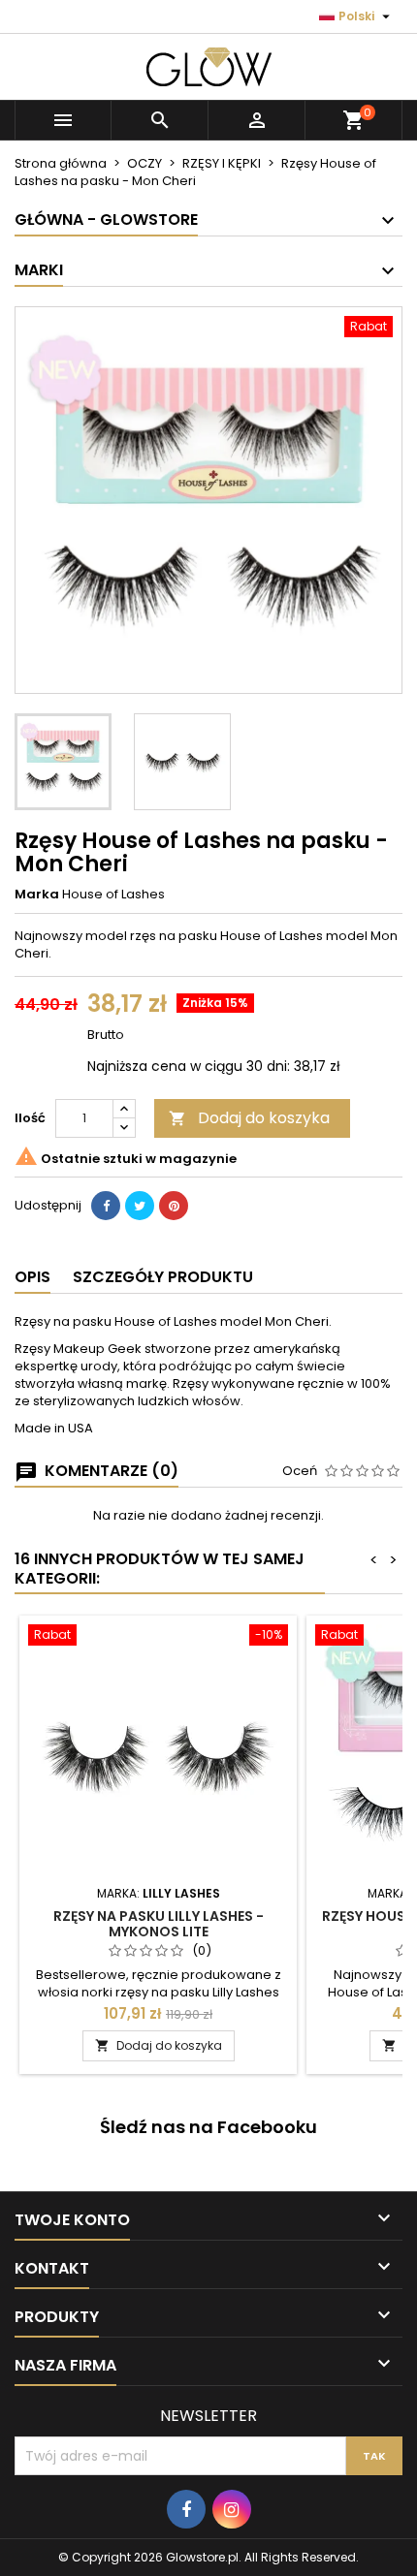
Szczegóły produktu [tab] (163, 1277)
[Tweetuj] (140, 1206)
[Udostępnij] (106, 1206)
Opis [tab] (32, 1277)
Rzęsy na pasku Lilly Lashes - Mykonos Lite (159, 1924)
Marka (37, 895)
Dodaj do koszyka (249, 1118)
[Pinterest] (174, 1206)
